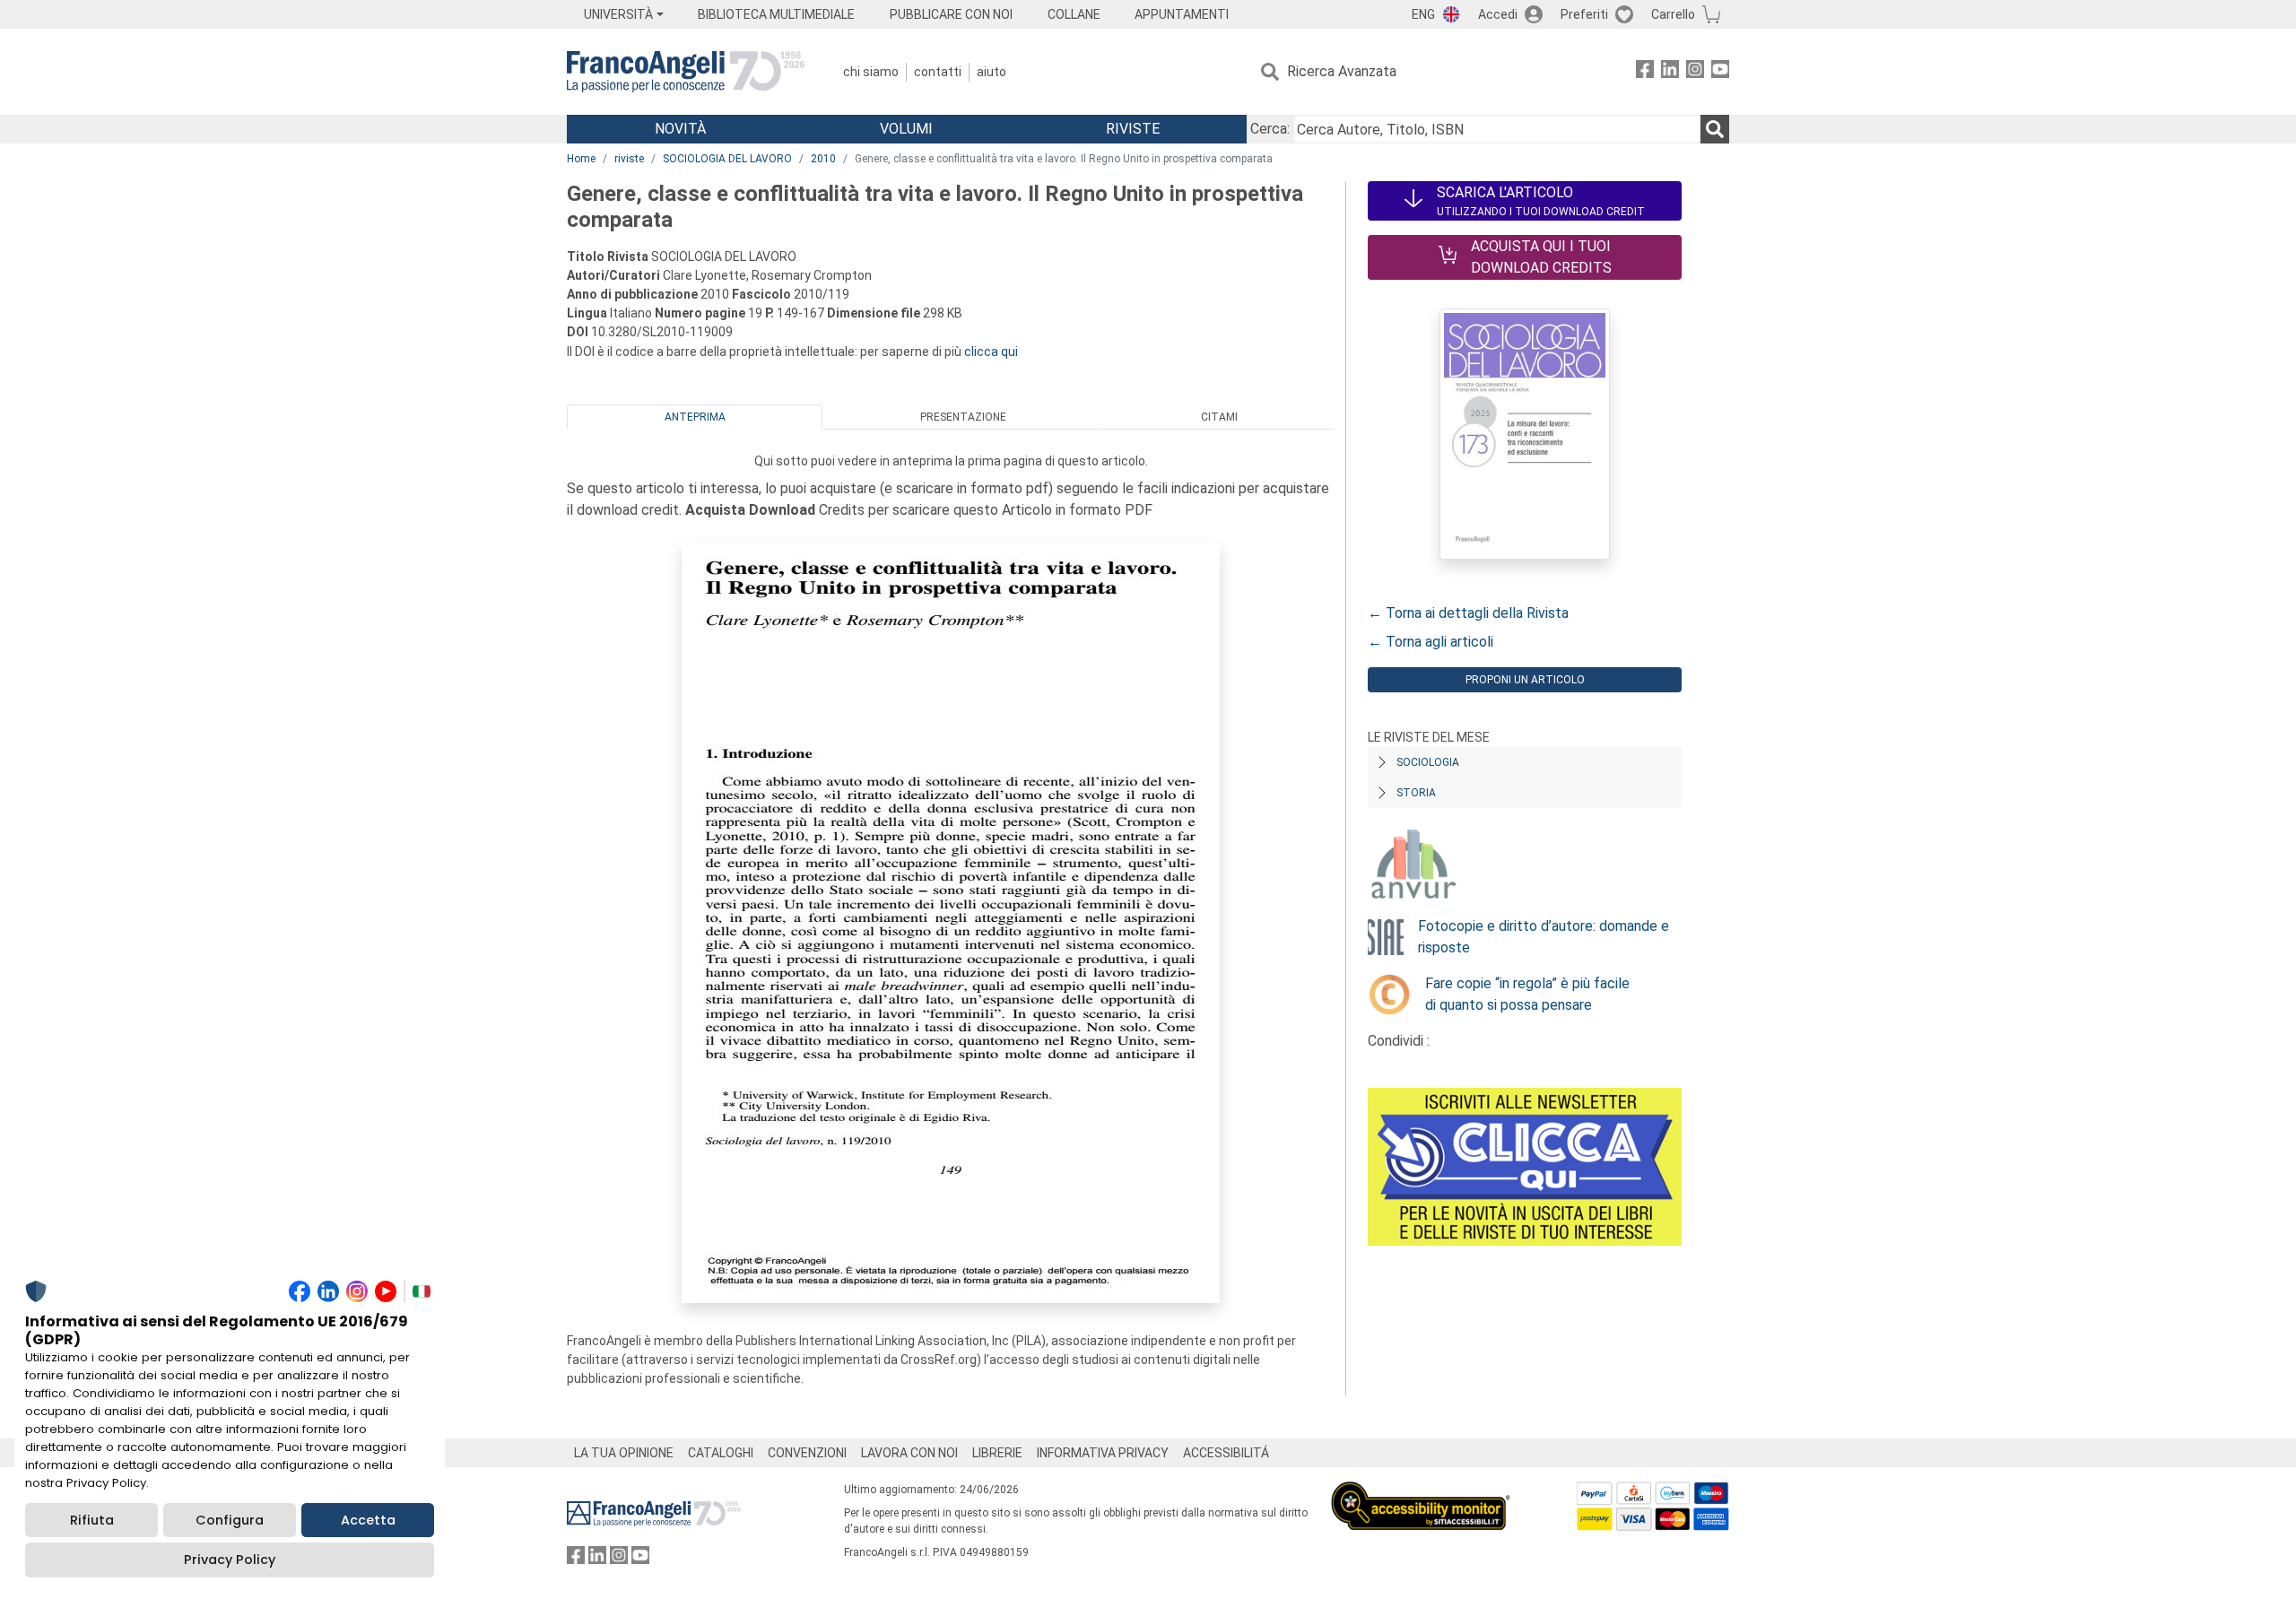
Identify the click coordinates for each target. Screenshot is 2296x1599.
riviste (629, 159)
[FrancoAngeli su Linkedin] (1670, 72)
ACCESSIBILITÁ (1226, 1453)
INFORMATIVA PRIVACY (1103, 1453)
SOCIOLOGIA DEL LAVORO (727, 159)
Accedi (1498, 14)
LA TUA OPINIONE (624, 1453)
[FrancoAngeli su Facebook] (1645, 72)
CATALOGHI (721, 1453)
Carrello (1673, 14)
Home (581, 159)
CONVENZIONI (807, 1453)
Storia (1416, 793)
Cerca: (1270, 129)
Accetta (368, 1520)
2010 (823, 159)
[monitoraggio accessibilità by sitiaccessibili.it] (1421, 1492)
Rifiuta (92, 1520)
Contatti (938, 72)
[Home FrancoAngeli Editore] (686, 72)
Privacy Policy (230, 1560)
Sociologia (1428, 762)
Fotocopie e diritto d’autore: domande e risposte (1544, 937)
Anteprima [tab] (695, 417)
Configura (230, 1520)
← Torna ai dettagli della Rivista (1468, 613)
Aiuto (991, 72)
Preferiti (1584, 14)
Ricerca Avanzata (1342, 71)
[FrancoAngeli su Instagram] (1695, 72)
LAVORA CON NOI (909, 1453)
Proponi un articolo (1525, 680)
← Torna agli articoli (1431, 642)
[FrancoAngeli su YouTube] (1720, 72)
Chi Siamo (871, 72)
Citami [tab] (1219, 417)
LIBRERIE (997, 1453)
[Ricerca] (1715, 129)
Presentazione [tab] (963, 417)
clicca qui (991, 352)
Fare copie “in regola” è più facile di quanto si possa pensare (1527, 994)
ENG (1423, 14)
